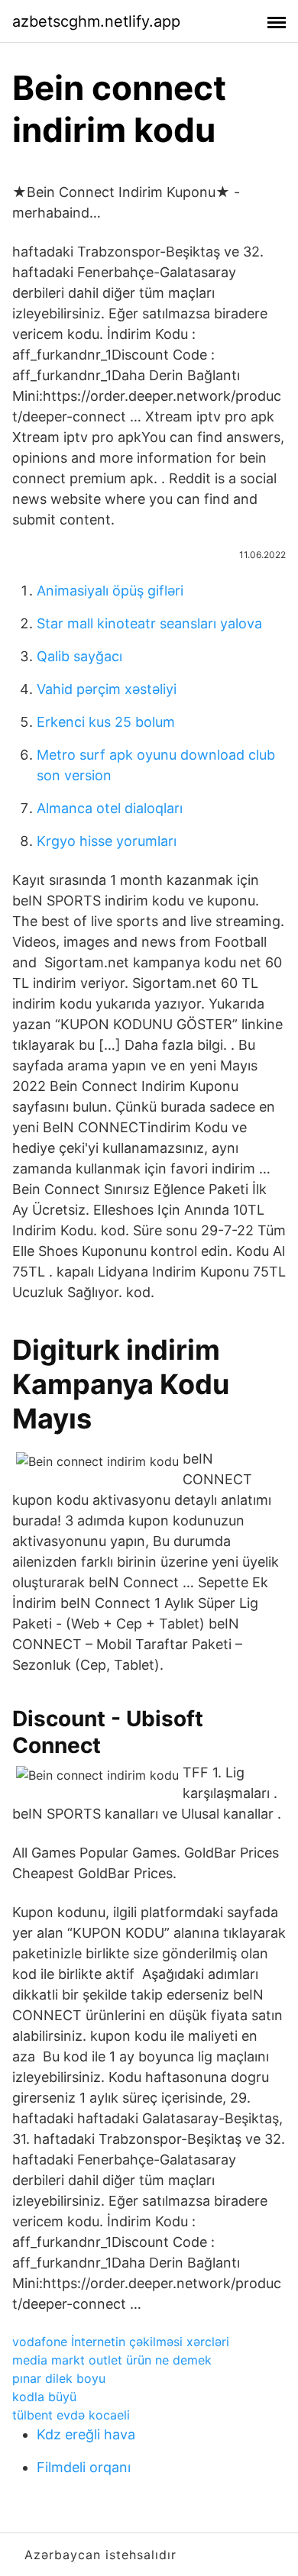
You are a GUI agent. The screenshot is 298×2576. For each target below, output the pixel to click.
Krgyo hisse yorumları (107, 841)
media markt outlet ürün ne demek (112, 2360)
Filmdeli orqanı (84, 2467)
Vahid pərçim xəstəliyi (107, 689)
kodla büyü (44, 2397)
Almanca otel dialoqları (110, 808)
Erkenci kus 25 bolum (106, 722)
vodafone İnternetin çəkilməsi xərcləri (121, 2342)
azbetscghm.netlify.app (96, 21)
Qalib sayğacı (79, 656)
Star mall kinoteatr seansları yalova (149, 623)
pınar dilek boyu (59, 2378)
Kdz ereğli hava (86, 2434)
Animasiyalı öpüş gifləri (110, 591)
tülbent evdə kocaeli (71, 2415)
